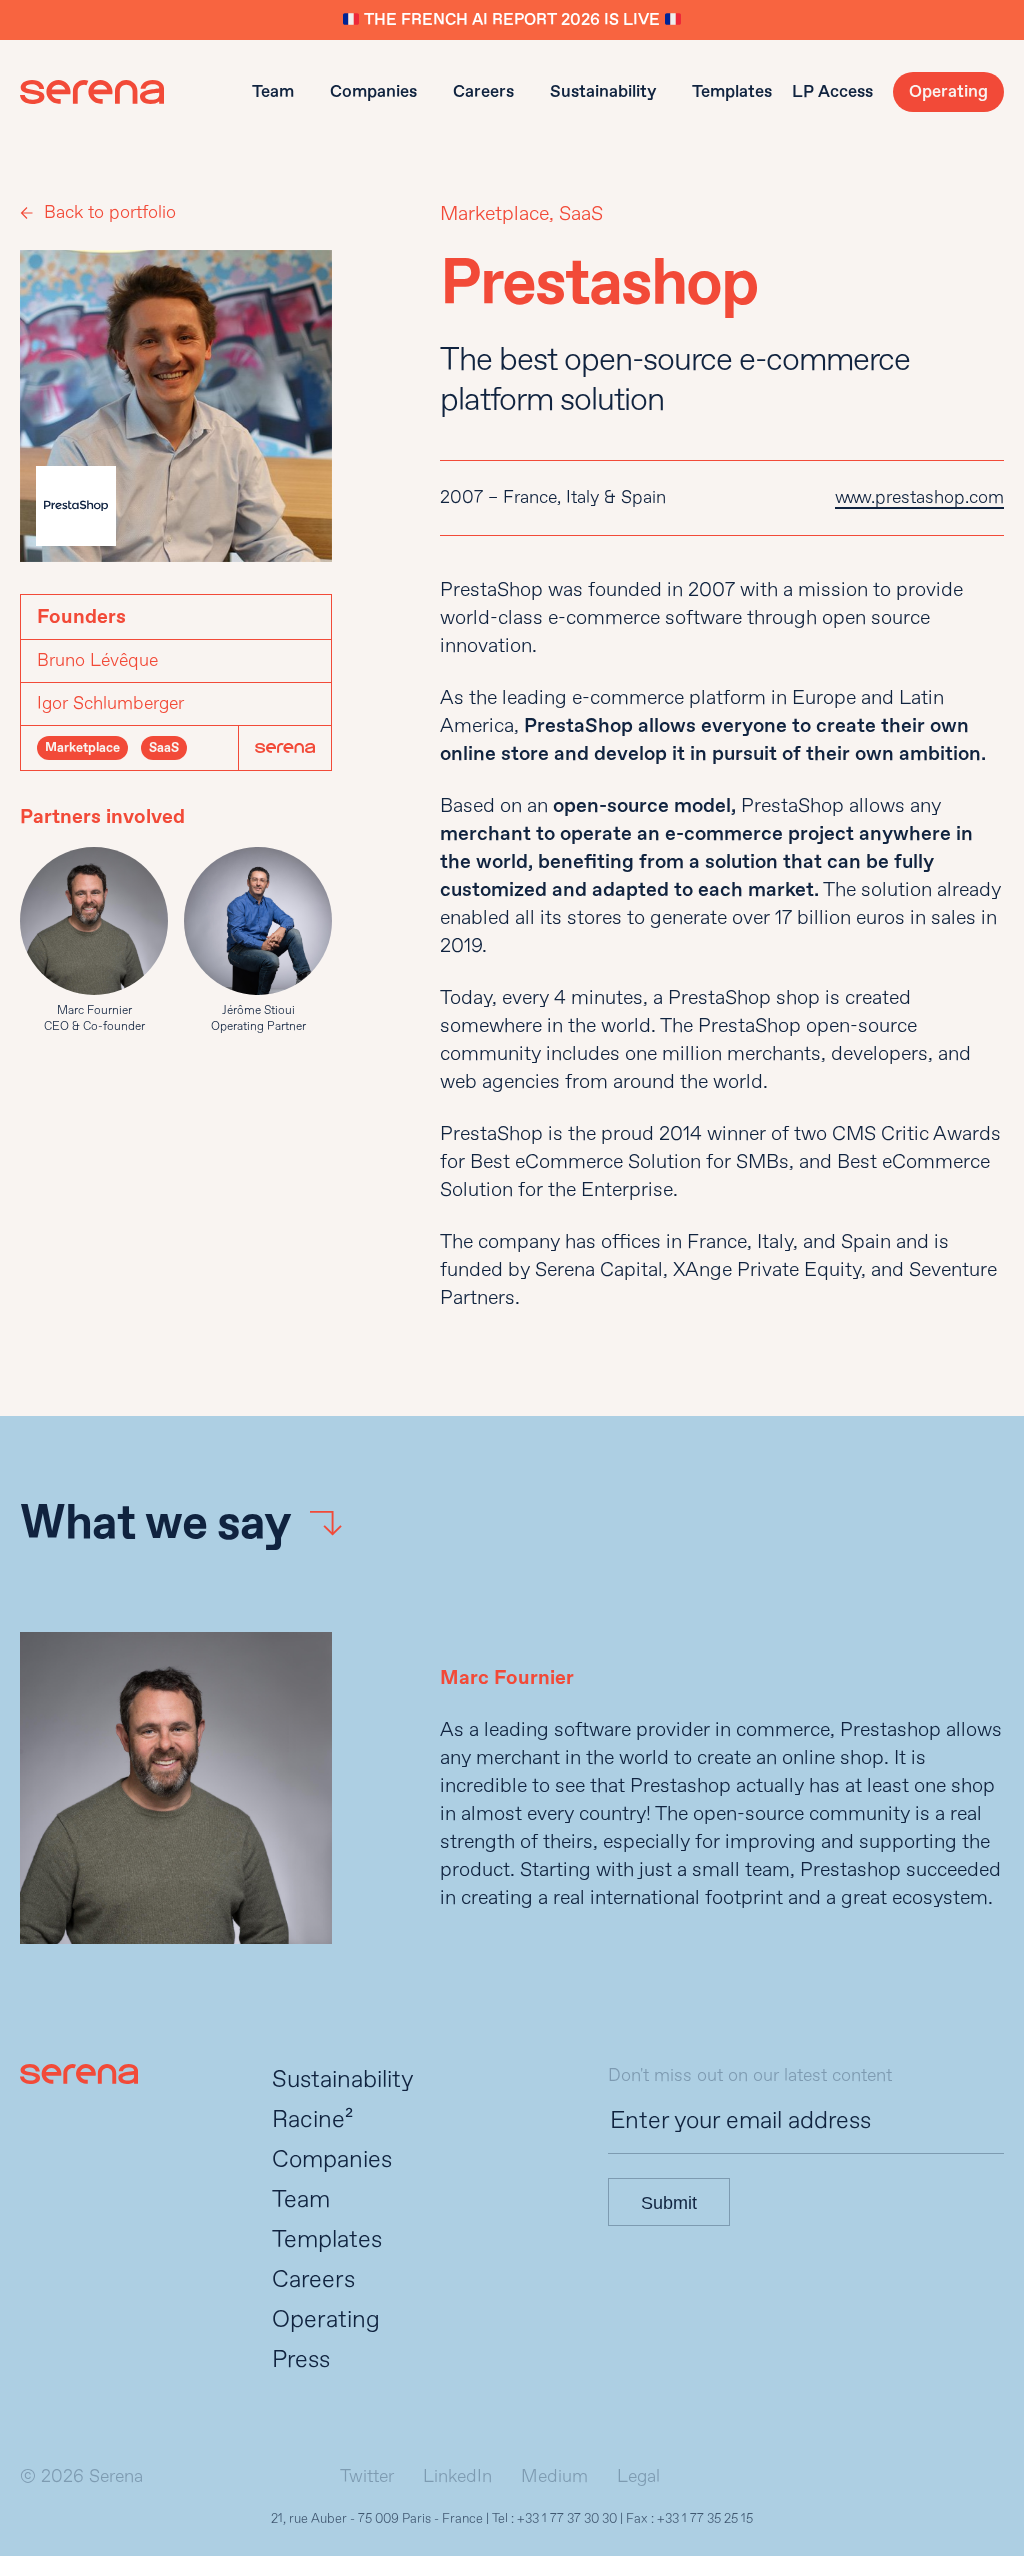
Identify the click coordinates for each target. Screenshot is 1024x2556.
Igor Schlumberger (110, 703)
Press (301, 2359)
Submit (669, 2203)
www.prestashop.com (919, 497)
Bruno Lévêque (97, 660)
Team (273, 91)
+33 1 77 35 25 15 (705, 2519)
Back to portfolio (110, 212)
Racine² (312, 2119)
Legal (638, 2476)
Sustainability (603, 91)
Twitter (367, 2476)
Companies (373, 91)
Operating (948, 91)
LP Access (832, 91)
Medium (554, 2476)
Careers (483, 91)
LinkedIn (457, 2476)
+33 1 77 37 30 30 (567, 2519)
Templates (732, 91)
